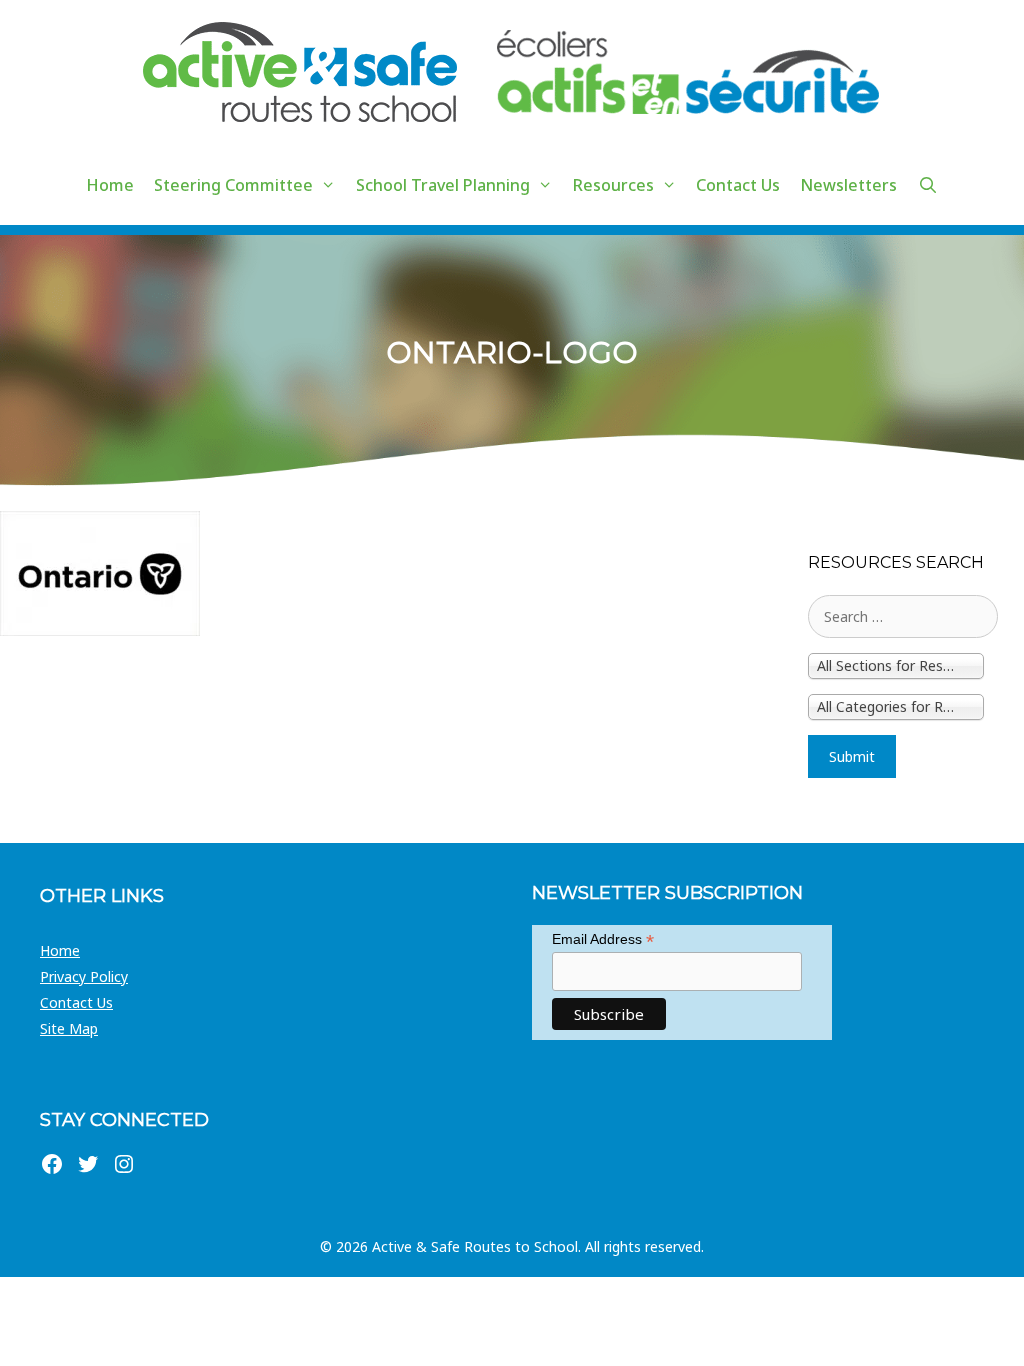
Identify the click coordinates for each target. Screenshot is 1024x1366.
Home (110, 185)
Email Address (603, 939)
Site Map (69, 1028)
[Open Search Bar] (927, 185)
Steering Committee (233, 185)
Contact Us (738, 185)
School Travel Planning (443, 185)
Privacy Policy (84, 976)
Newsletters (848, 185)
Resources (613, 185)
